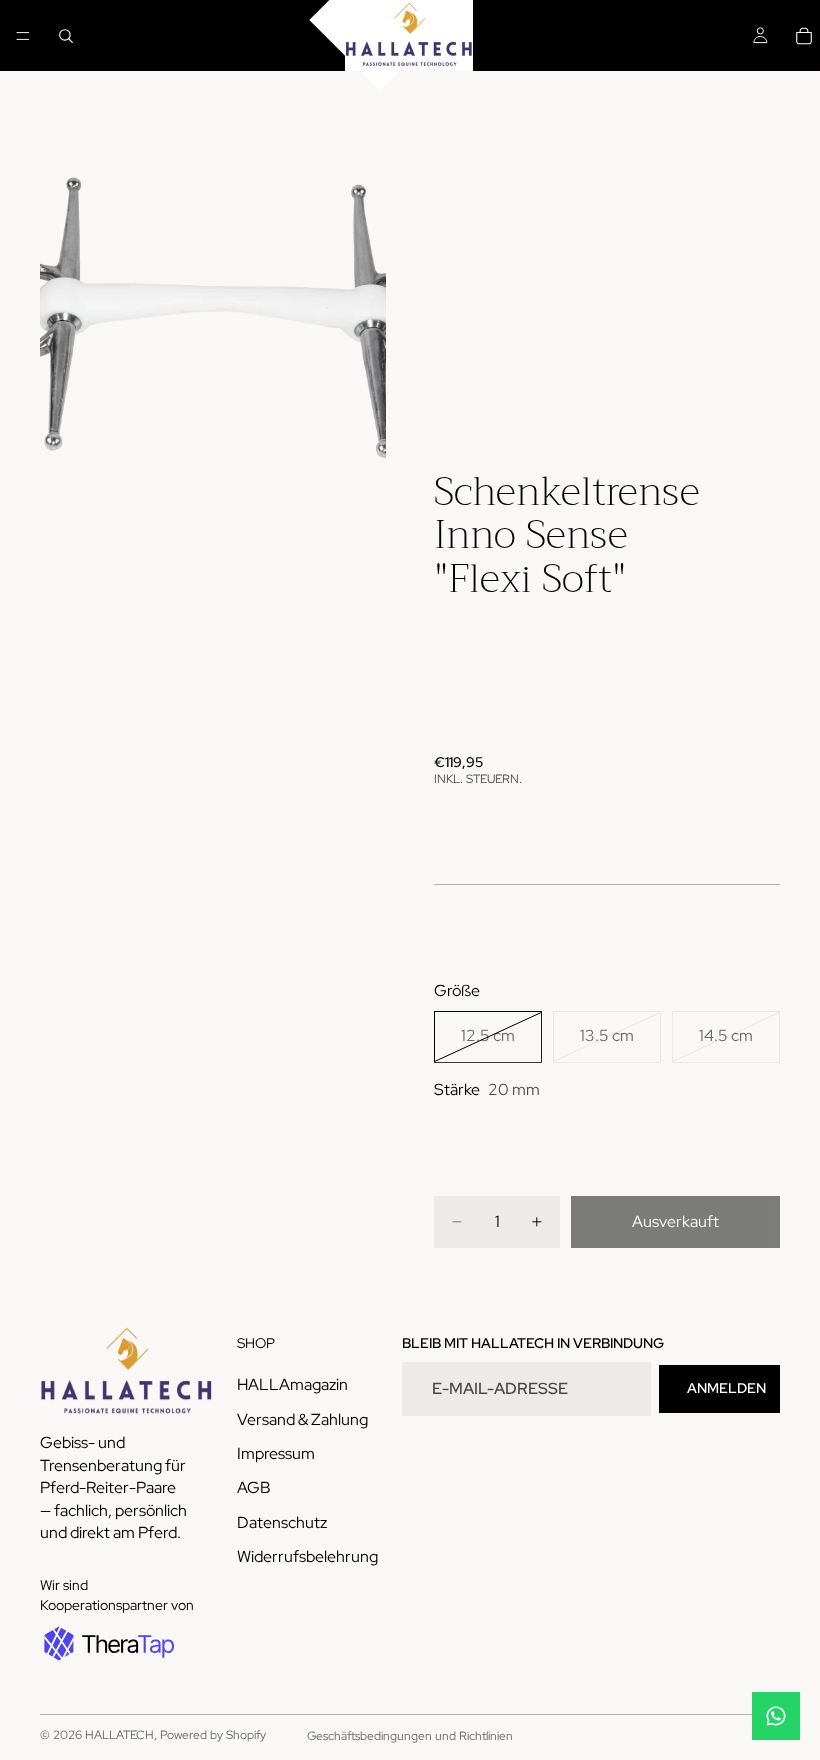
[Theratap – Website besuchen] (107, 1643)
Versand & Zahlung (302, 1418)
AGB (254, 1487)
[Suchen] (66, 36)
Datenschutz (282, 1521)
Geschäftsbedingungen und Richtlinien (410, 1736)
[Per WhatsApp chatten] (776, 1716)
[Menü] (23, 36)
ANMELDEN (726, 1388)
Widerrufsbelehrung (307, 1556)
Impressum (276, 1453)
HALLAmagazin (292, 1384)
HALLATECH (119, 1735)
